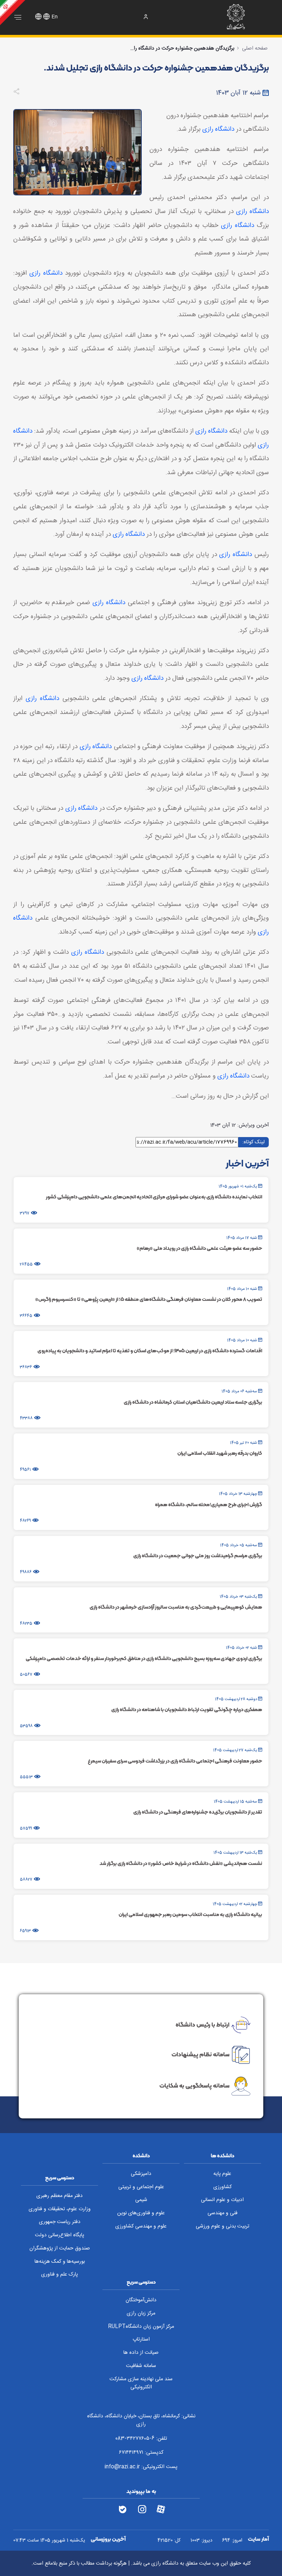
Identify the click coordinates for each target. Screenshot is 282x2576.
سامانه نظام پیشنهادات (200, 2054)
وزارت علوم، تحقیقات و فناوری (60, 2209)
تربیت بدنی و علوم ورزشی (223, 2226)
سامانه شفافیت (141, 2366)
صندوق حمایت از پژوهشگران (60, 2248)
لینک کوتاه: (254, 1142)
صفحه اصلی (255, 48)
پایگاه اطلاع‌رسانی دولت (59, 2235)
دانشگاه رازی (218, 129)
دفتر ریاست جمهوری (60, 2222)
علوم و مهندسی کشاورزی (141, 2226)
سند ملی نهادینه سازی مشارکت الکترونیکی (141, 2383)
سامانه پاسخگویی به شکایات (194, 2085)
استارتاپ (141, 2339)
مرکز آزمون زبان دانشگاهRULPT (141, 2327)
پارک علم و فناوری (59, 2274)
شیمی (141, 2200)
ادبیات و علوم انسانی (222, 2200)
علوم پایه (222, 2174)
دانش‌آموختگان (141, 2300)
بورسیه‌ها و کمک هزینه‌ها (60, 2262)
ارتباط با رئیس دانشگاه (203, 2024)
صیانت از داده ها (141, 2353)
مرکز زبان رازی (141, 2313)
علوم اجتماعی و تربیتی (141, 2187)
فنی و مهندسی (223, 2213)
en (55, 17)
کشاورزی (223, 2187)
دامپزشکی (141, 2174)
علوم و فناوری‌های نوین (141, 2213)
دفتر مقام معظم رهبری (59, 2196)
